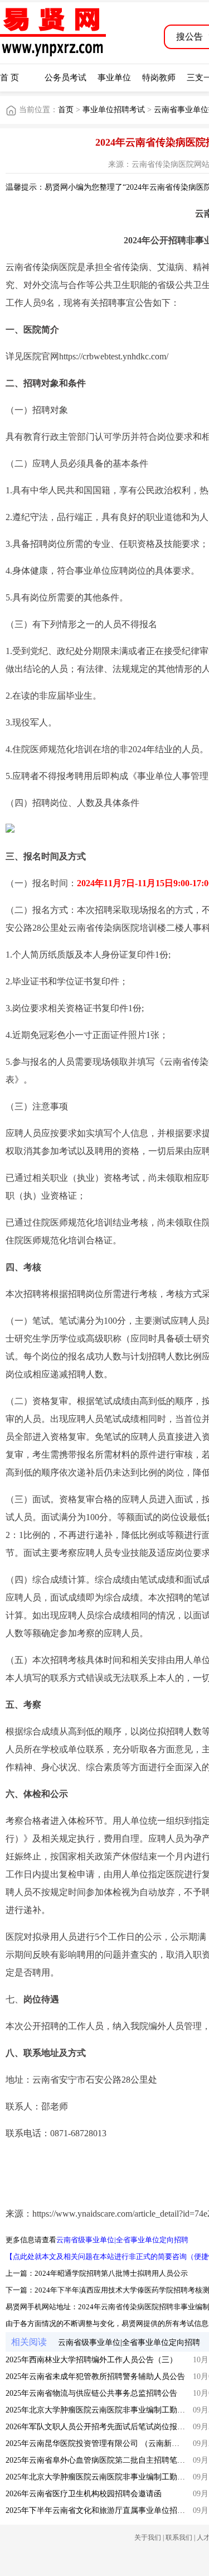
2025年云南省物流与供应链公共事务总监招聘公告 (91, 2393)
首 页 (9, 78)
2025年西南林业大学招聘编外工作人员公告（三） (91, 2360)
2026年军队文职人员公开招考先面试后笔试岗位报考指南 (103, 2427)
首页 (66, 110)
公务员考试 (65, 78)
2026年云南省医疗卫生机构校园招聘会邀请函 (84, 2494)
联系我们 (179, 2537)
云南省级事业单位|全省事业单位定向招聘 (122, 2240)
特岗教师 (159, 78)
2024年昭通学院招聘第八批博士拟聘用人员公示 (111, 2273)
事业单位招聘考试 (114, 110)
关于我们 (148, 2537)
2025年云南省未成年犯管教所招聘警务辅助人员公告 (95, 2376)
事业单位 (114, 78)
